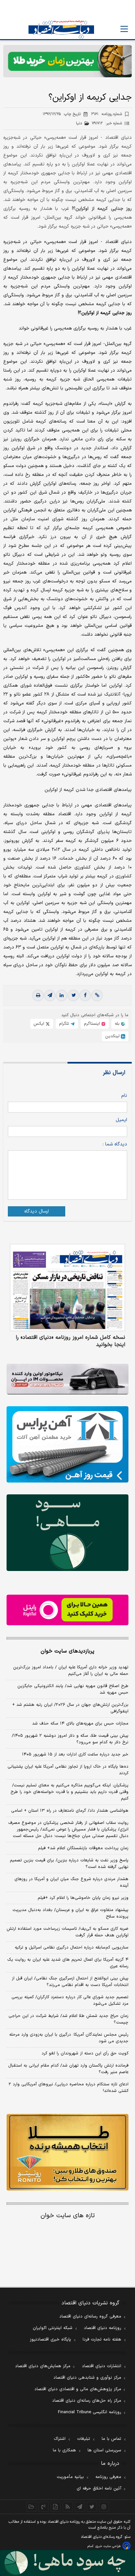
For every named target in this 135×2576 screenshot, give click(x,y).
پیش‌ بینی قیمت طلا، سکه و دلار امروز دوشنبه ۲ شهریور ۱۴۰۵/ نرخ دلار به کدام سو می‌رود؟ (70, 1739)
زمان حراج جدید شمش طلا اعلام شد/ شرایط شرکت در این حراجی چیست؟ (68, 2019)
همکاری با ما (64, 2450)
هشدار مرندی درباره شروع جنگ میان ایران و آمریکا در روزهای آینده (71, 1882)
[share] (56, 2507)
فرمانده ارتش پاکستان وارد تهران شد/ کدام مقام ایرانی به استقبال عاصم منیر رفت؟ (68, 2069)
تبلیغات (84, 2439)
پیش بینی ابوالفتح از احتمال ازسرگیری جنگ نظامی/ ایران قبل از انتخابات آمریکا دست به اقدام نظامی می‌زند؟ (70, 1982)
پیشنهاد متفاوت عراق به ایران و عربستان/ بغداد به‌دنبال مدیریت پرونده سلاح (70, 1913)
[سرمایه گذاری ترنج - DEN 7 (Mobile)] (67, 61)
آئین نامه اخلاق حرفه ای (99, 2489)
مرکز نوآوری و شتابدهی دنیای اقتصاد (87, 2378)
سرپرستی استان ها (104, 2450)
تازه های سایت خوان (68, 2216)
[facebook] (85, 995)
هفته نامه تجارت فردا (102, 2340)
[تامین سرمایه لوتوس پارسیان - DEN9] (67, 1533)
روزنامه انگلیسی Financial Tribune (90, 2412)
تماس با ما (111, 2439)
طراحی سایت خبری (108, 2546)
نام (124, 1096)
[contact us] (43, 2507)
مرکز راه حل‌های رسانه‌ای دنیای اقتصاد (87, 2401)
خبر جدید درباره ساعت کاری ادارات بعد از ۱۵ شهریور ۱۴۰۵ (75, 1754)
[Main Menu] (124, 29)
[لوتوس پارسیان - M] (67, 2563)
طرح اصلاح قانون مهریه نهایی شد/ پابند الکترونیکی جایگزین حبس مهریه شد (73, 1689)
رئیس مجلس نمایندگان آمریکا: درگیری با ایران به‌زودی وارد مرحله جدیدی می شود (69, 2038)
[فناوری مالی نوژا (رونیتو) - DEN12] (67, 2152)
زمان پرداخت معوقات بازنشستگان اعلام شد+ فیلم (83, 1848)
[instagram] (104, 2507)
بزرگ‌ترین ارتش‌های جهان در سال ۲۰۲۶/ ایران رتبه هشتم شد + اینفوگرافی (70, 1708)
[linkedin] (62, 995)
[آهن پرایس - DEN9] (67, 1445)
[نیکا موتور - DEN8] (67, 1379)
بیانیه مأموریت (70, 2477)
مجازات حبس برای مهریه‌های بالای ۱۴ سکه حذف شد (80, 1724)
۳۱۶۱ (106, 114)
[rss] (68, 2507)
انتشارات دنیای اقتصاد (102, 2366)
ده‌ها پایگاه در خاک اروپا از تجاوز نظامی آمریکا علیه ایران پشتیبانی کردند (68, 1770)
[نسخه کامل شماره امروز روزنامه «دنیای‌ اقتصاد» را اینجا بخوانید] (67, 1288)
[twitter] (73, 995)
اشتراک (60, 2439)
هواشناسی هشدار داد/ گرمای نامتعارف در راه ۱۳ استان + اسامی (70, 1811)
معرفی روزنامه (108, 2477)
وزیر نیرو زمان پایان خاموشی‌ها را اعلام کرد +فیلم (83, 1898)
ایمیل (121, 1120)
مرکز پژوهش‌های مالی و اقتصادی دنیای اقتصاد (78, 2389)
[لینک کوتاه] (97, 995)
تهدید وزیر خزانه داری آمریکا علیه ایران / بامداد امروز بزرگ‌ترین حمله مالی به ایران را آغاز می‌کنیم (71, 1671)
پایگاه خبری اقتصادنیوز (50, 2340)
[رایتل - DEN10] (67, 1610)
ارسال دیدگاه (37, 1211)
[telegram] (50, 995)
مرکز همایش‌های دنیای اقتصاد (43, 2366)
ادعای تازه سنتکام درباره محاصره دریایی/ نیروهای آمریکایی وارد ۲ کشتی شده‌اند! (68, 2088)
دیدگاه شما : (115, 1144)
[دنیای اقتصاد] (61, 29)
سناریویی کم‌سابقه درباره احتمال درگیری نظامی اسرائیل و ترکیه (72, 1948)
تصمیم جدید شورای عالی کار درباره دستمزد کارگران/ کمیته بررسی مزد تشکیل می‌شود (70, 2000)
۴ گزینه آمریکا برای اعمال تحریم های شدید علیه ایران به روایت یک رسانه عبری (68, 1963)
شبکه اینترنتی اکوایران (53, 2328)
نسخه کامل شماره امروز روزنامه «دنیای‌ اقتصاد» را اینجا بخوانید (70, 1341)
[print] (38, 995)
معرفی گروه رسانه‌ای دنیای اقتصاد (90, 2317)
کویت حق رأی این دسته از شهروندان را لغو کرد (85, 2053)
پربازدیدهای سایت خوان (67, 1651)
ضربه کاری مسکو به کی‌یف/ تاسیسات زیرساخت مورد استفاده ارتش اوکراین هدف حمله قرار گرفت (67, 1932)
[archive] (31, 2507)
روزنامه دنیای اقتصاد (103, 2328)
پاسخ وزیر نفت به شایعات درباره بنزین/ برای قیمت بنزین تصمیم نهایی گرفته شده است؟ (69, 1864)
